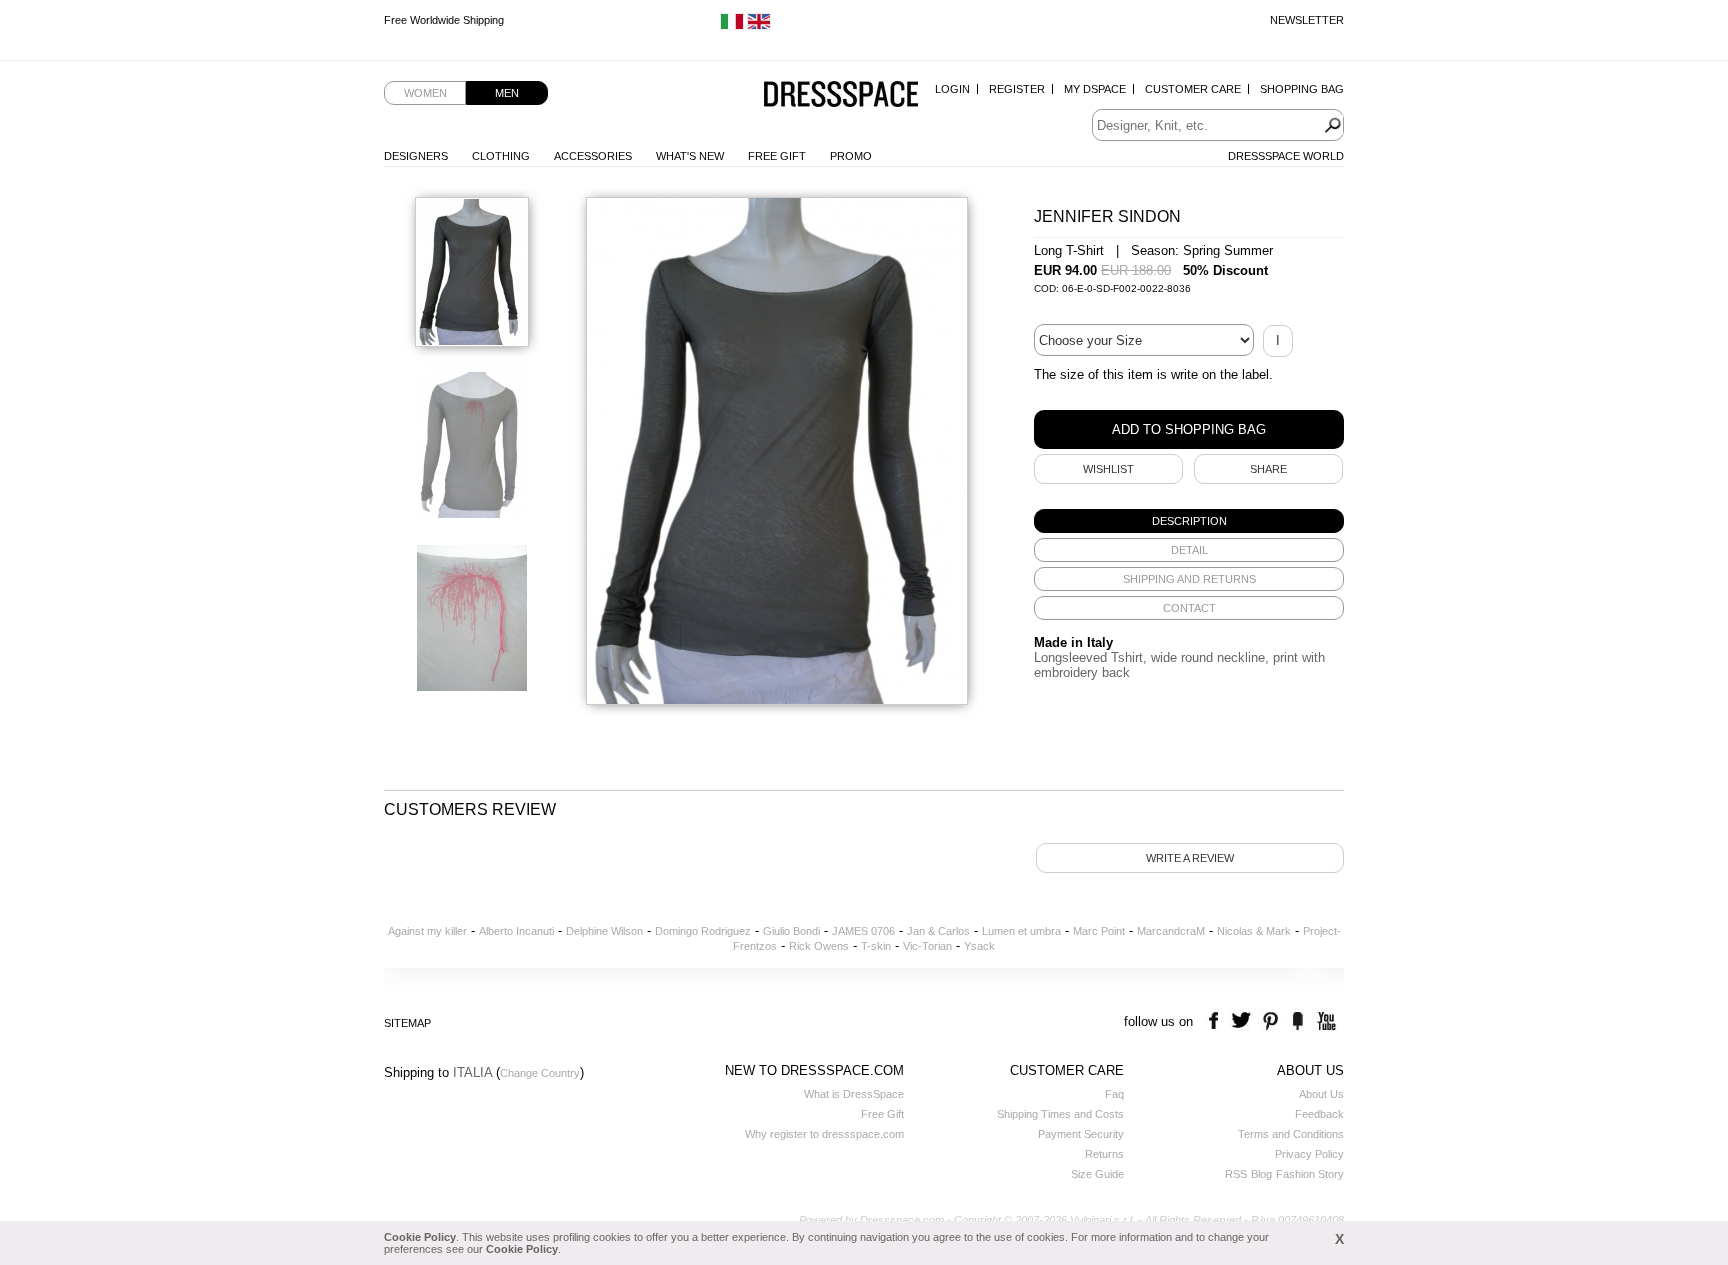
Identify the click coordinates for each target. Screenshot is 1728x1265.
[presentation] (1189, 521)
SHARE (1268, 469)
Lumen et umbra (1021, 931)
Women (425, 93)
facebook (1216, 1021)
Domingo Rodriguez (703, 931)
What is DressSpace (854, 1094)
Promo (851, 156)
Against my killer (427, 931)
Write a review (1190, 858)
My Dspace (1095, 89)
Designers (416, 156)
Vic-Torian (927, 946)
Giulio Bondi (791, 931)
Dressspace (841, 95)
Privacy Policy (1309, 1154)
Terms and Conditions (1291, 1134)
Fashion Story (1310, 1174)
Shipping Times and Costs (1060, 1114)
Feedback (1319, 1114)
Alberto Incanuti (516, 931)
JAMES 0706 (863, 931)
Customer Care (1193, 89)
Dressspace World (1286, 156)
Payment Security (1081, 1134)
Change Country (540, 1073)
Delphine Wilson (604, 931)
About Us (1321, 1094)
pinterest (1270, 1021)
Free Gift (777, 156)
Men (507, 93)
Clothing (501, 156)
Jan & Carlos (938, 931)
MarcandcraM (1171, 931)
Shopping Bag (1302, 89)
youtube (1324, 1021)
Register (1017, 89)
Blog (1261, 1174)
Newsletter (1307, 20)
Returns (1104, 1154)
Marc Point (1099, 931)
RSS (1236, 1174)
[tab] (1189, 521)
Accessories (593, 156)
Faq (1114, 1094)
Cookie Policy (420, 1237)
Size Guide (1097, 1174)
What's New (690, 156)
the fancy (1297, 1021)
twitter (1243, 1021)
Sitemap (407, 1023)
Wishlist (1108, 469)
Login (952, 89)
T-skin (876, 946)
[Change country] (732, 26)
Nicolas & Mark (1254, 931)
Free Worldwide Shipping (444, 20)
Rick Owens (819, 946)
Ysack (979, 946)
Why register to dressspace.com (824, 1134)
